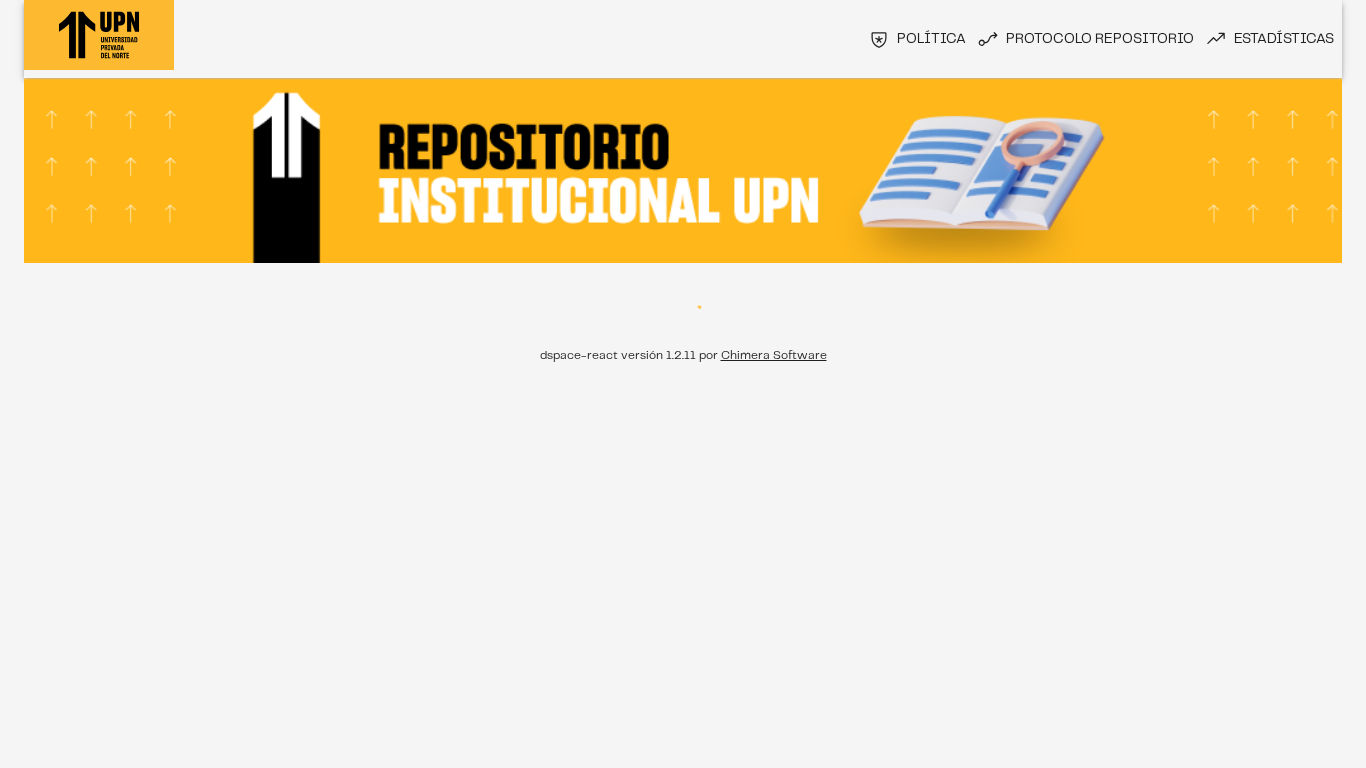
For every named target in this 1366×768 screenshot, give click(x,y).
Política (931, 39)
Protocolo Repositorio (1100, 39)
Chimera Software (774, 355)
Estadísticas (1284, 39)
